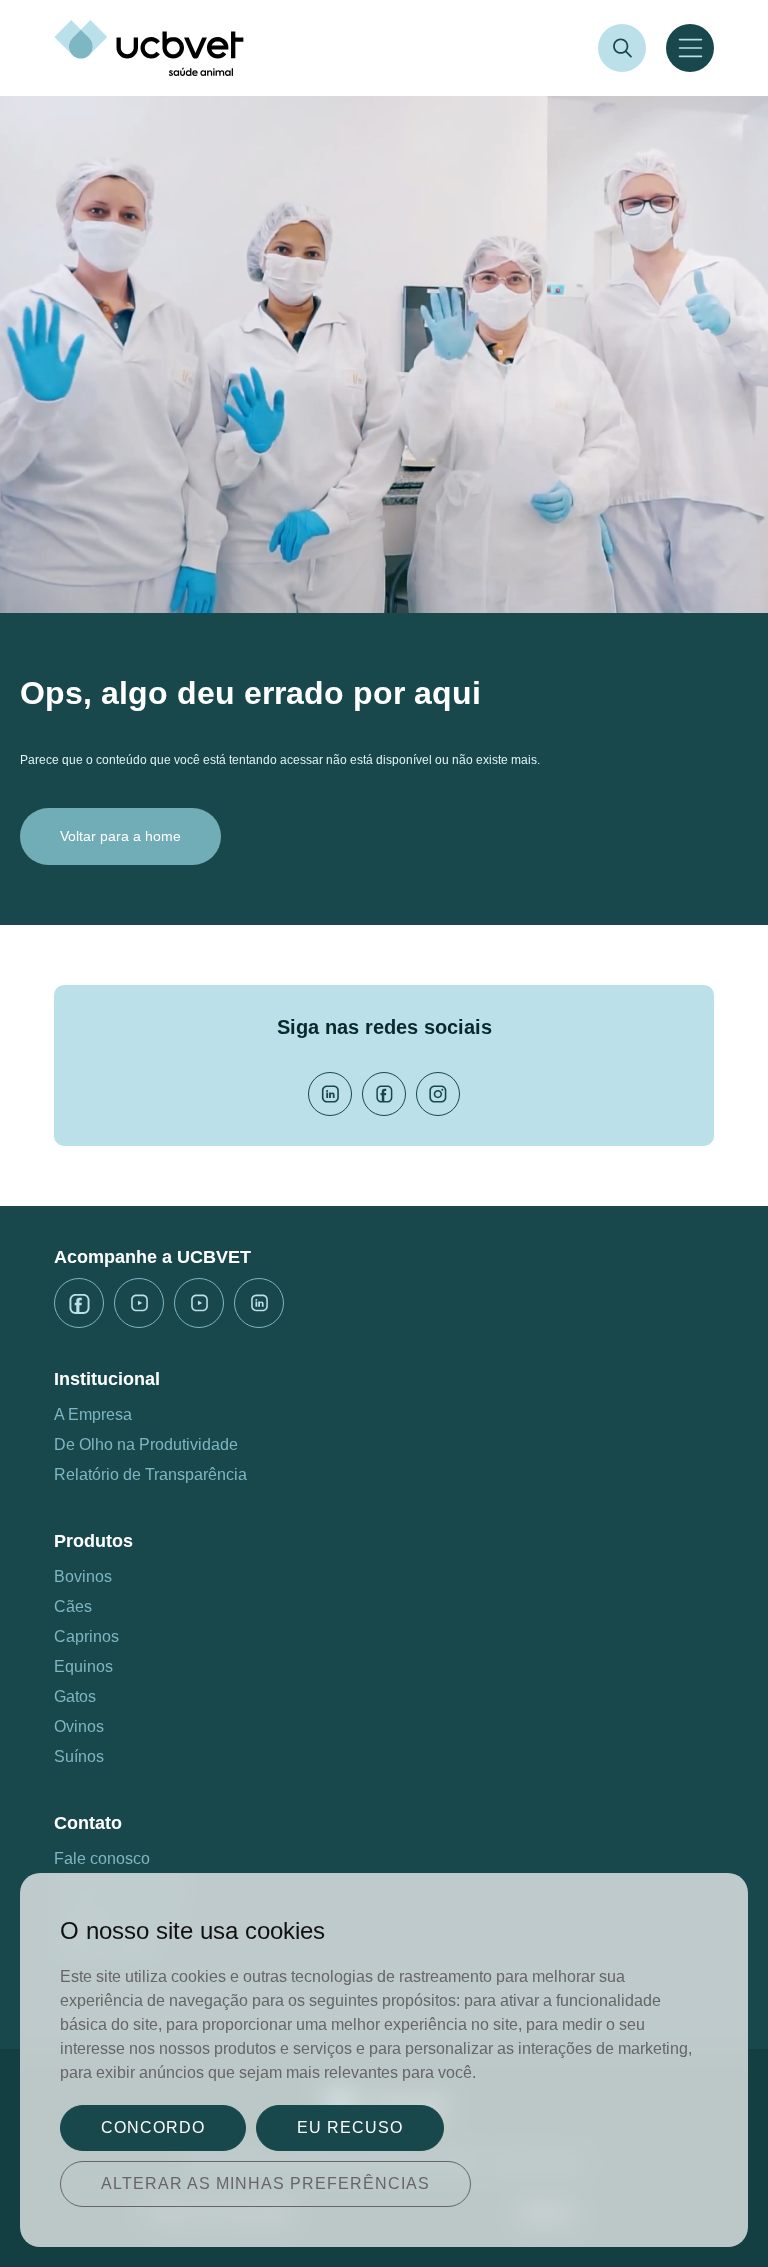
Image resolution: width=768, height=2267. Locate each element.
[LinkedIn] (330, 1094)
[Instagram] (438, 1094)
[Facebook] (384, 1094)
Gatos (75, 1696)
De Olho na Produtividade (146, 1444)
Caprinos (86, 1636)
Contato (88, 1823)
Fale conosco (102, 1858)
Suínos (79, 1756)
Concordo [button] (153, 2127)
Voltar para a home (120, 836)
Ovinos (79, 1726)
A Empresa (93, 1414)
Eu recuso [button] (350, 2127)
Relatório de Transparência (150, 1474)
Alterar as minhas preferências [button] (265, 2183)
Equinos (83, 1666)
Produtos (93, 1541)
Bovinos (83, 1576)
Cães (73, 1606)
